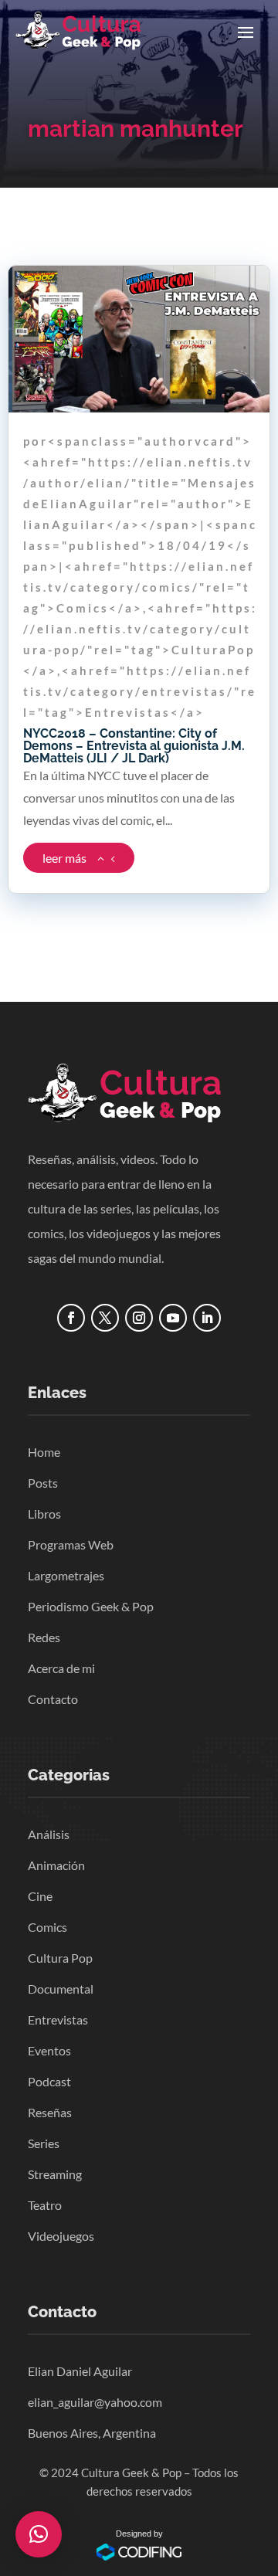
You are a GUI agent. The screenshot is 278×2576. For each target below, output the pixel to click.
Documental (61, 1989)
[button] (39, 2534)
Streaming (55, 2174)
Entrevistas (58, 2019)
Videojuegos (61, 2236)
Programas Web (71, 1544)
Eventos (49, 2050)
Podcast (49, 2081)
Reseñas (50, 2112)
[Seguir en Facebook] (71, 1318)
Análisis (49, 1834)
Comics (47, 1927)
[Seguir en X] (105, 1318)
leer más (64, 858)
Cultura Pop (60, 1958)
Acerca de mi (61, 1668)
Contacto (53, 1699)
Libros (44, 1514)
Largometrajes (66, 1575)
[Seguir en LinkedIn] (207, 1318)
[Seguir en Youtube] (173, 1318)
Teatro (45, 2205)
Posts (43, 1483)
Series (44, 2143)
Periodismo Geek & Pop (91, 1606)
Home (44, 1452)
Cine (40, 1896)
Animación (56, 1865)
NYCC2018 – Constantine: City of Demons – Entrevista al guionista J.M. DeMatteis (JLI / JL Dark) (134, 746)
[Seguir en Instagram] (139, 1318)
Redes (44, 1637)
